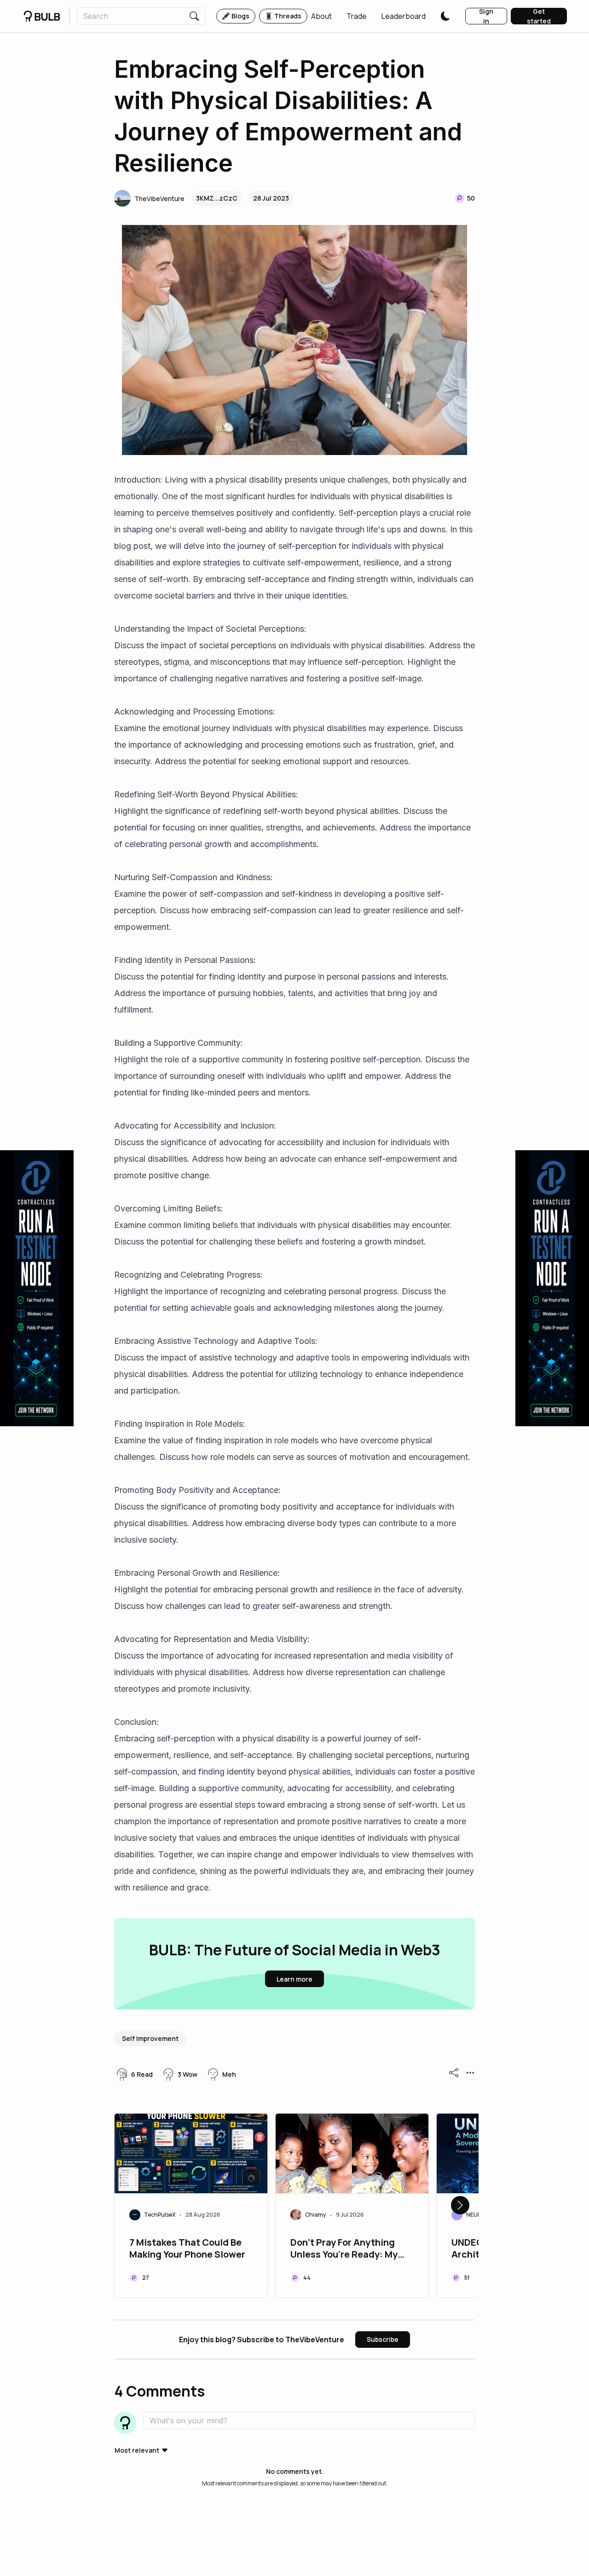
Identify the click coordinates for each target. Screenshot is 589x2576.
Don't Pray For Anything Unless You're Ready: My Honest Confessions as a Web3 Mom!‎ (346, 2249)
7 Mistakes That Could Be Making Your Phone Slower (187, 2248)
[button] (321, 16)
